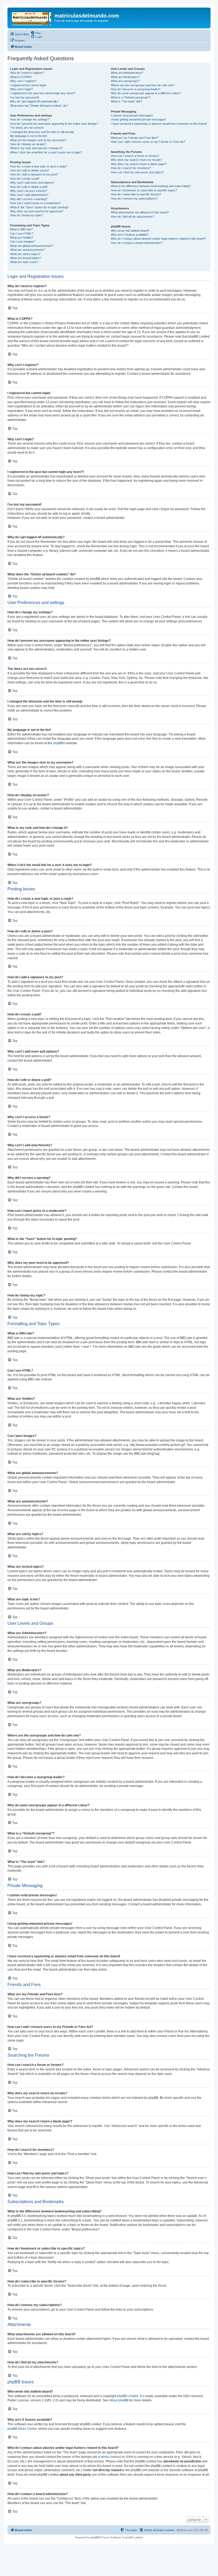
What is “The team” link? (127, 101)
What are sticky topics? (25, 254)
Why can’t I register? (23, 81)
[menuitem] (36, 33)
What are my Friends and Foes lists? (135, 138)
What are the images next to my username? (38, 140)
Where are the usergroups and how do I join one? (143, 85)
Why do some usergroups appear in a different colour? (146, 93)
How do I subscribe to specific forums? (136, 194)
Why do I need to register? (27, 73)
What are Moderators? (125, 77)
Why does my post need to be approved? (37, 211)
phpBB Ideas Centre (22, 2429)
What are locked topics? (26, 258)
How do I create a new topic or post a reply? (39, 166)
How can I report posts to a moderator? (35, 203)
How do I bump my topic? (26, 215)
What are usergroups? (125, 81)
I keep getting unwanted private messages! (139, 119)
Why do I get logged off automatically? (34, 101)
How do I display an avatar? (28, 144)
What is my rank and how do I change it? (36, 148)
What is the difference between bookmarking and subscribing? (151, 186)
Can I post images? (23, 242)
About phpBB (119, 2400)
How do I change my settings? (30, 119)
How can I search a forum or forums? (135, 156)
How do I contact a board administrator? (137, 243)
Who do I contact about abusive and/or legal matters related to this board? (158, 239)
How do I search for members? (131, 168)
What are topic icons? (24, 262)
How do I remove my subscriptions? (134, 199)
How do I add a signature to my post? (34, 174)
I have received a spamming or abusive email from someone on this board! (159, 124)
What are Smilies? (22, 238)
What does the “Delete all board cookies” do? (39, 106)
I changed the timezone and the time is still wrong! (42, 132)
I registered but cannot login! (28, 85)
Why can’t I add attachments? (29, 195)
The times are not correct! (27, 128)
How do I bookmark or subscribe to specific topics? (144, 190)
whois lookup (110, 2457)
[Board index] (32, 17)
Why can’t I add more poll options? (32, 183)
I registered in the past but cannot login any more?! (43, 93)
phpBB (58, 743)
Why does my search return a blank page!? (139, 164)
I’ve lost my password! (25, 97)
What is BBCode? (21, 229)
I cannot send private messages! (132, 115)
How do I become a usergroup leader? (136, 89)
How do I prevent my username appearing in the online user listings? (54, 124)
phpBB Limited (128, 2396)
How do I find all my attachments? (133, 217)
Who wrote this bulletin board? (130, 231)
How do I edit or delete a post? (30, 170)
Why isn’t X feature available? (130, 235)
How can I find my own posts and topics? (137, 172)
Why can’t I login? (21, 89)
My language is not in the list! (29, 136)
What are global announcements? (32, 246)
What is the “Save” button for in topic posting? (39, 207)
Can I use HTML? (22, 234)
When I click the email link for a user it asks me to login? (46, 152)
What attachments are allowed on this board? (140, 212)
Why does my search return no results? (137, 160)
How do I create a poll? (25, 179)
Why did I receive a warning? (29, 199)
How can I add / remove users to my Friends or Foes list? (148, 142)
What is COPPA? (21, 77)
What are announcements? (28, 250)
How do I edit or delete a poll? (29, 187)
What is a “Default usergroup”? (131, 97)
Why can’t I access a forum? (29, 191)
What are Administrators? (127, 73)
